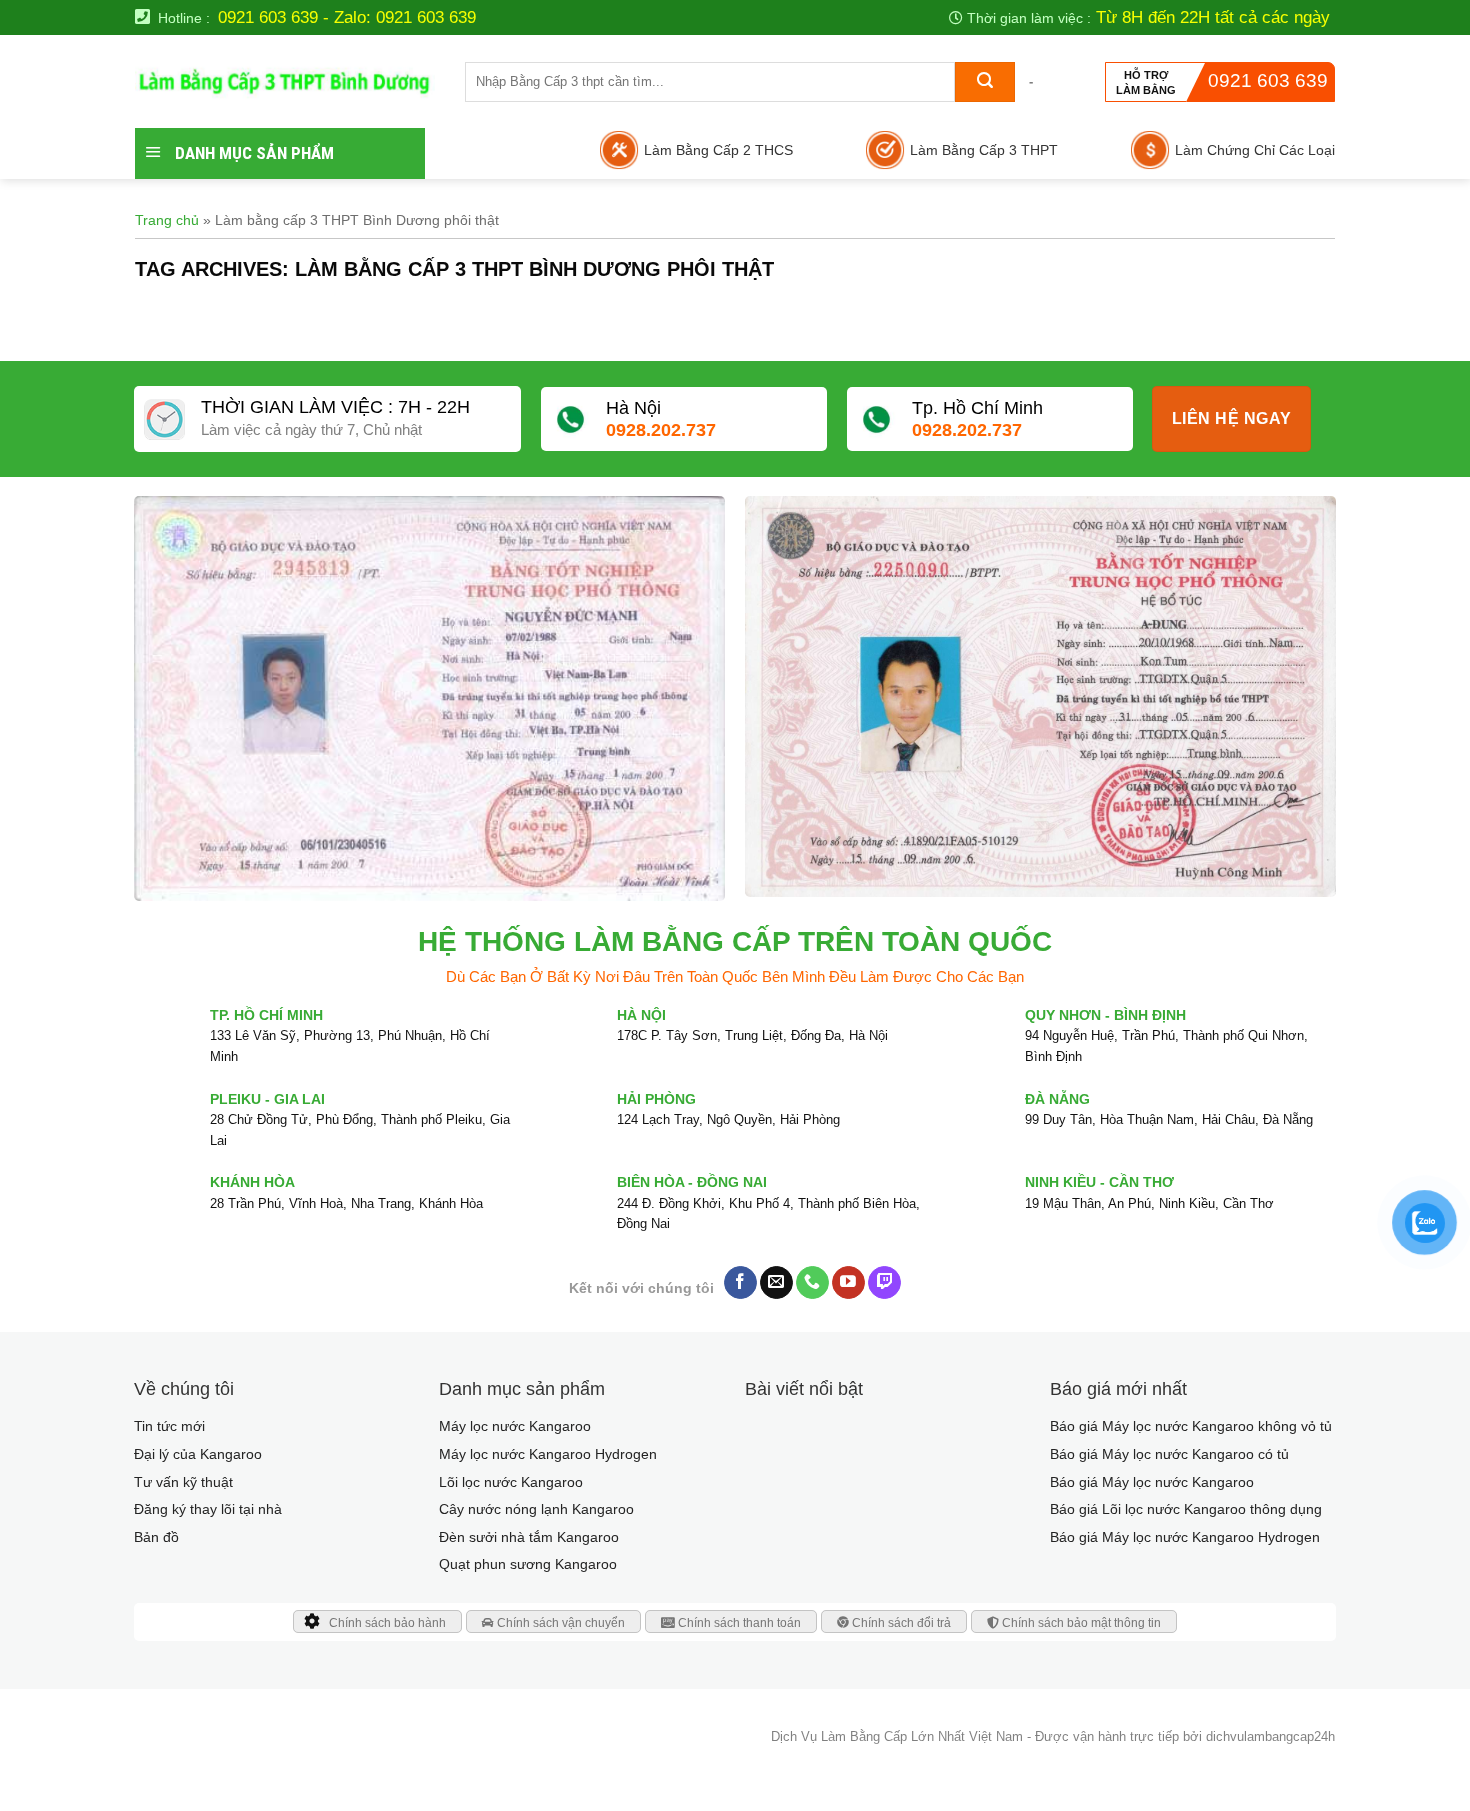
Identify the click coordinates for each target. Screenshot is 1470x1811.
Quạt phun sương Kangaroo (528, 1564)
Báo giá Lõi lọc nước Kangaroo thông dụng (1186, 1509)
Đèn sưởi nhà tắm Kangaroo (529, 1537)
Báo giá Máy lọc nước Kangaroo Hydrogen (1185, 1537)
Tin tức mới (169, 1426)
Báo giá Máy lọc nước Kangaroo (1152, 1482)
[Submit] (985, 82)
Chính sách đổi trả (900, 1623)
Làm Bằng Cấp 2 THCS (718, 150)
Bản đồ (156, 1537)
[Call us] (812, 1283)
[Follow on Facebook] (740, 1283)
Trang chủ (167, 220)
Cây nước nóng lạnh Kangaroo (536, 1509)
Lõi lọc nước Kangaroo (511, 1482)
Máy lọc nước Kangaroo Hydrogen (548, 1454)
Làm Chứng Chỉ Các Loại (1255, 150)
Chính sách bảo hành (387, 1623)
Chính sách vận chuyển (559, 1623)
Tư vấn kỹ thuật (183, 1482)
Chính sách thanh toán (738, 1623)
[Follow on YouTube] (848, 1283)
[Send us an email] (776, 1283)
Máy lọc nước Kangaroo (515, 1426)
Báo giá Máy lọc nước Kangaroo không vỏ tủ (1191, 1426)
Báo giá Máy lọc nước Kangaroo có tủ (1169, 1454)
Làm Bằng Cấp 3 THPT (984, 150)
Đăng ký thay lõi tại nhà (208, 1509)
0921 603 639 (1268, 80)
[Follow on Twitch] (884, 1283)
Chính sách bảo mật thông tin (1080, 1623)
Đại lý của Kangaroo (198, 1454)
